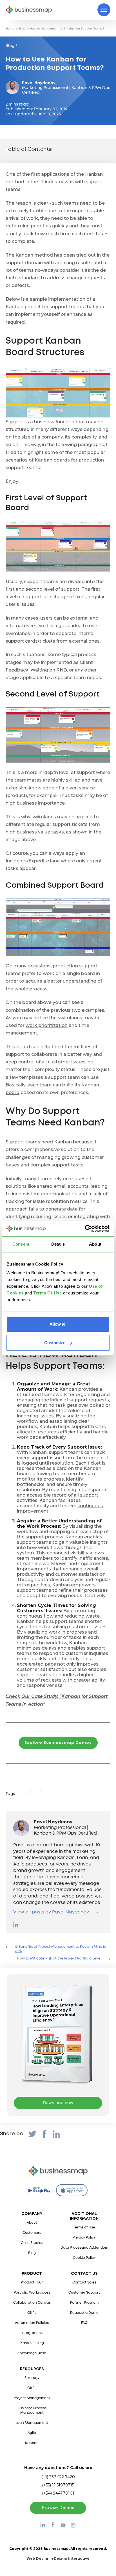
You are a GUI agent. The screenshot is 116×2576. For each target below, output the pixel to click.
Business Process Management (32, 2411)
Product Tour (32, 2282)
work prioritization (47, 1025)
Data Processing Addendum (84, 2248)
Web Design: (58, 2558)
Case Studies (32, 2243)
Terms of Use (84, 2227)
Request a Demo (84, 2313)
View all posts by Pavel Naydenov (51, 1912)
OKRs (32, 2313)
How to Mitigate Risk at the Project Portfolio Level (59, 1959)
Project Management (32, 2398)
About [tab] (95, 1244)
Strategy (32, 2378)
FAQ (84, 2323)
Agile (32, 2433)
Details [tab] (58, 1244)
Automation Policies (32, 2323)
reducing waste (82, 1616)
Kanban (32, 2443)
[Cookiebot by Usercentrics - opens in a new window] (85, 1228)
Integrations (32, 2333)
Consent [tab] (21, 1244)
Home (10, 28)
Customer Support (84, 2293)
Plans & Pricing (32, 2343)
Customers (32, 2233)
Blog (22, 28)
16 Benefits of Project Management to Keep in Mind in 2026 (60, 1949)
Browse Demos (58, 2508)
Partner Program (84, 2303)
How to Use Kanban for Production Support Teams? (67, 28)
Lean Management (32, 2423)
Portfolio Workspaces (32, 2293)
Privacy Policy (84, 2238)
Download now (58, 2103)
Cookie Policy (84, 2258)
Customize (55, 1343)
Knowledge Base (32, 2353)
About (32, 2223)
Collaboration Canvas (32, 2303)
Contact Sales (84, 2282)
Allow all (58, 1324)
